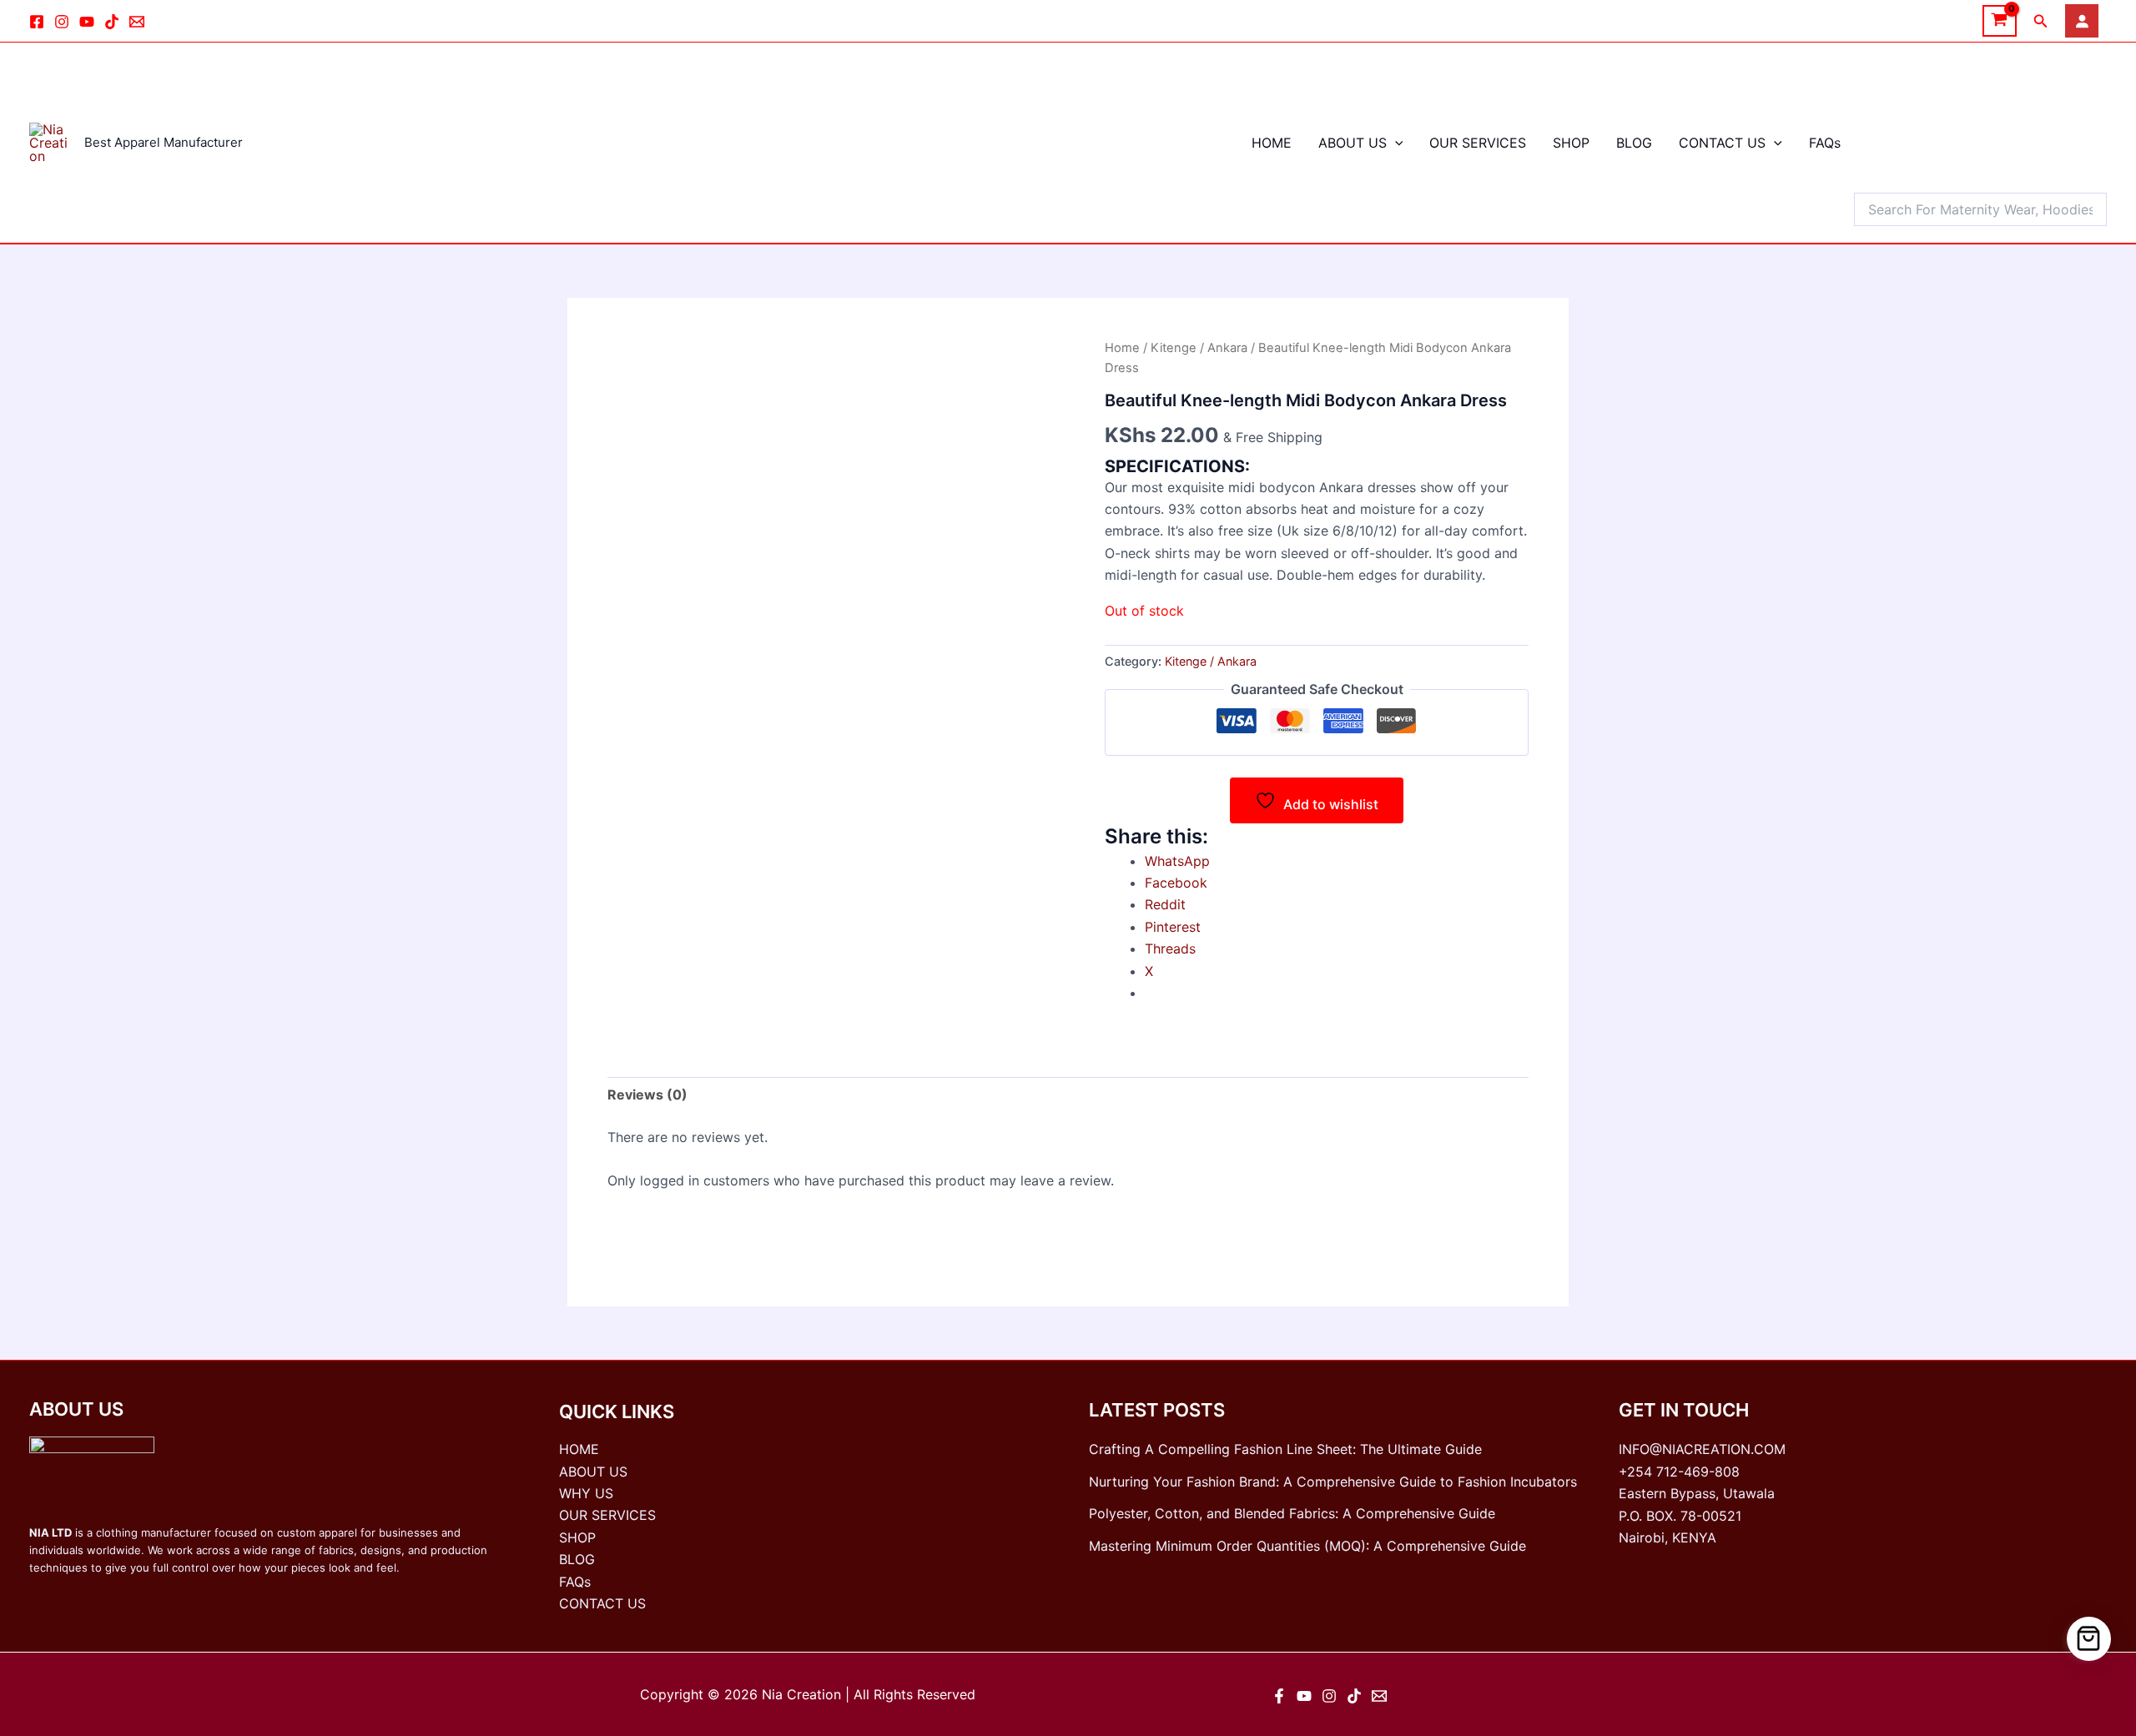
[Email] (137, 22)
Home (1122, 348)
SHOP (1571, 143)
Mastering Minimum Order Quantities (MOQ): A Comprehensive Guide (1307, 1546)
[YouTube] (1304, 1696)
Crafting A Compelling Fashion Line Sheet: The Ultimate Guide (1285, 1449)
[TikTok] (112, 22)
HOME (1272, 143)
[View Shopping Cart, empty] (2000, 21)
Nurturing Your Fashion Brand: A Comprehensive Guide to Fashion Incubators (1333, 1482)
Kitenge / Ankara (1199, 348)
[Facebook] (37, 22)
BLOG (1634, 143)
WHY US (586, 1493)
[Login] (2082, 21)
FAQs (1825, 143)
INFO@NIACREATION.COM (1702, 1449)
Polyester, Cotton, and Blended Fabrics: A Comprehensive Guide (1292, 1513)
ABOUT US (1353, 143)
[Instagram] (62, 22)
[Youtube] (87, 22)
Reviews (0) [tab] (647, 1094)
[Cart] (2089, 1639)
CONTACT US (1722, 143)
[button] (2041, 21)
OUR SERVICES (1478, 143)
